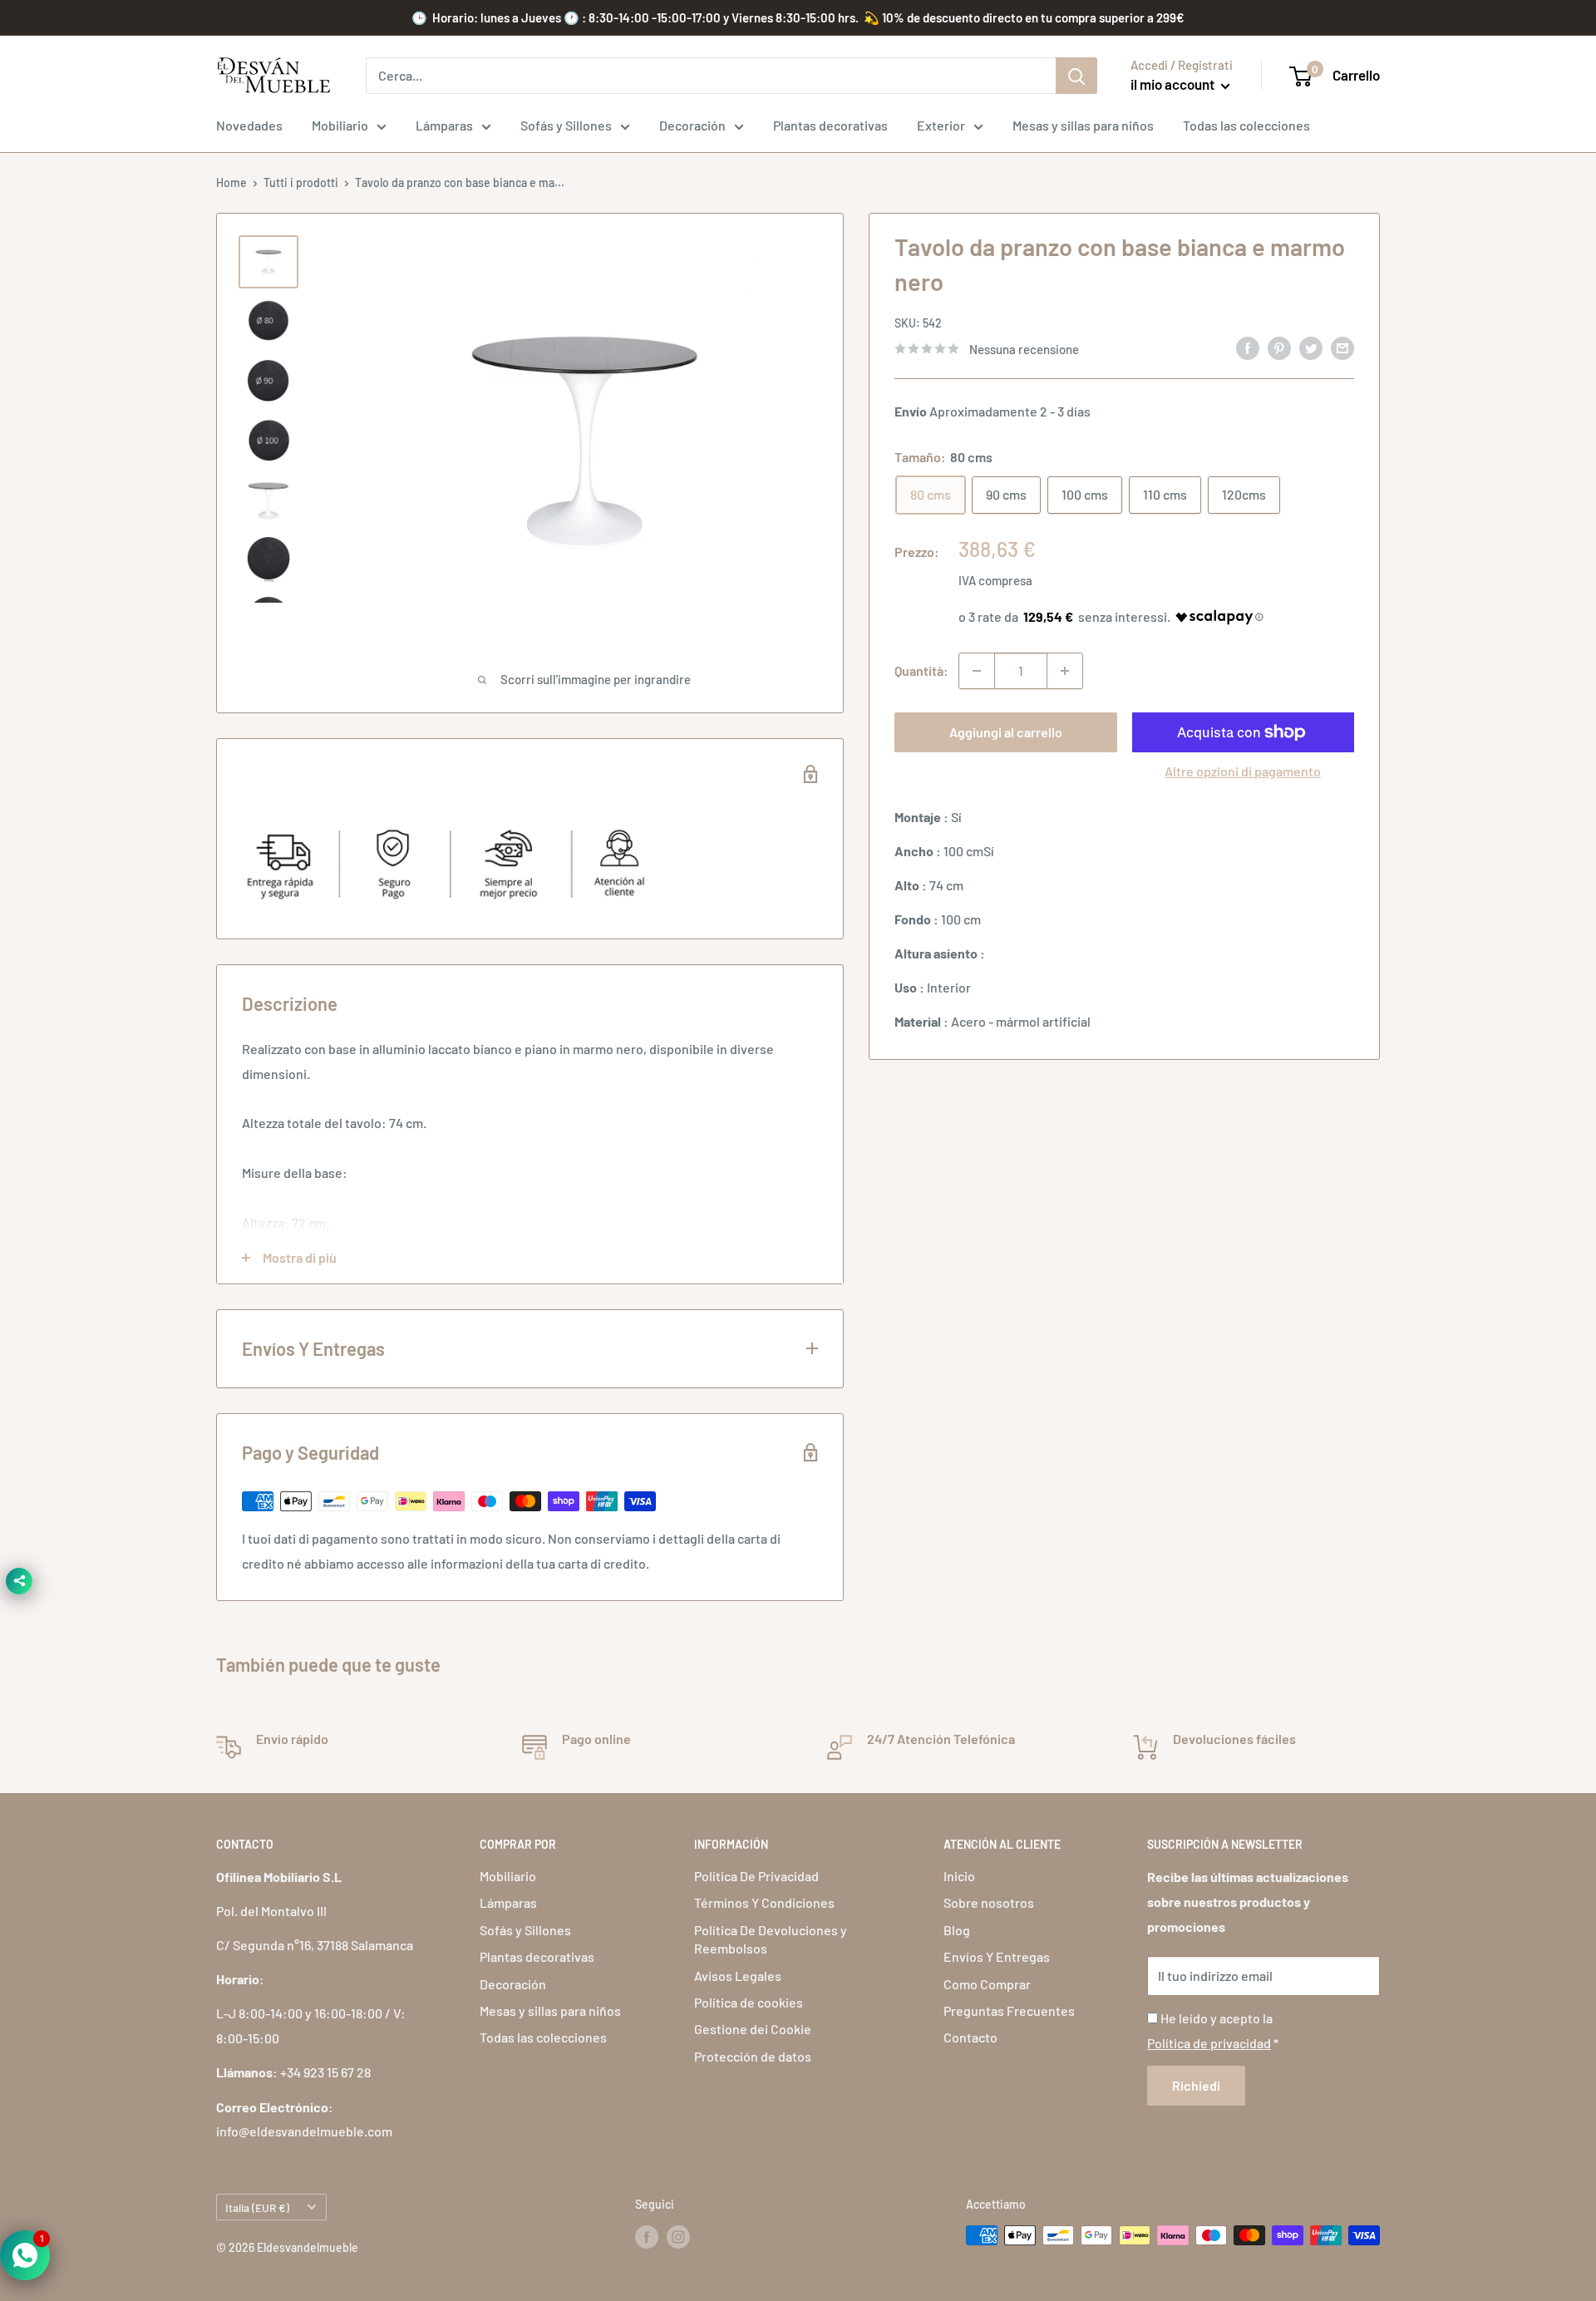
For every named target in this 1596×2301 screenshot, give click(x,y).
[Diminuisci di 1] (977, 671)
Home (232, 182)
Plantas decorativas (830, 125)
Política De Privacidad (756, 1876)
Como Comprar (987, 1984)
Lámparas (444, 125)
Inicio (959, 1876)
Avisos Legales (738, 1976)
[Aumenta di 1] (1065, 671)
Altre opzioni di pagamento (1243, 771)
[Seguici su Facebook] (647, 2237)
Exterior (941, 125)
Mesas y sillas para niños (1083, 125)
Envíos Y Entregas (997, 1956)
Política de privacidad (1209, 2043)
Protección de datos (753, 2056)
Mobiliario (340, 125)
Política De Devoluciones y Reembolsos (771, 1939)
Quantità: (921, 670)
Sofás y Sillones (566, 125)
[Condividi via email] (1342, 347)
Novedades (249, 125)
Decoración (692, 125)
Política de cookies (749, 2002)
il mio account (1174, 84)
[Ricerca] (1076, 76)
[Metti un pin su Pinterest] (1279, 347)
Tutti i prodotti (301, 182)
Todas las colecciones (1246, 125)
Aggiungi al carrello (1006, 732)
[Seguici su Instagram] (678, 2237)
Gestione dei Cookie (753, 2029)
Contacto (970, 2037)
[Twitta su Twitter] (1311, 347)
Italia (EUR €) (257, 2207)
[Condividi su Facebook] (1248, 347)
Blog (957, 1930)
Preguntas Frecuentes (1009, 2010)
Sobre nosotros (989, 1902)
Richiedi (1196, 2085)
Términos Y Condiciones (764, 1902)
